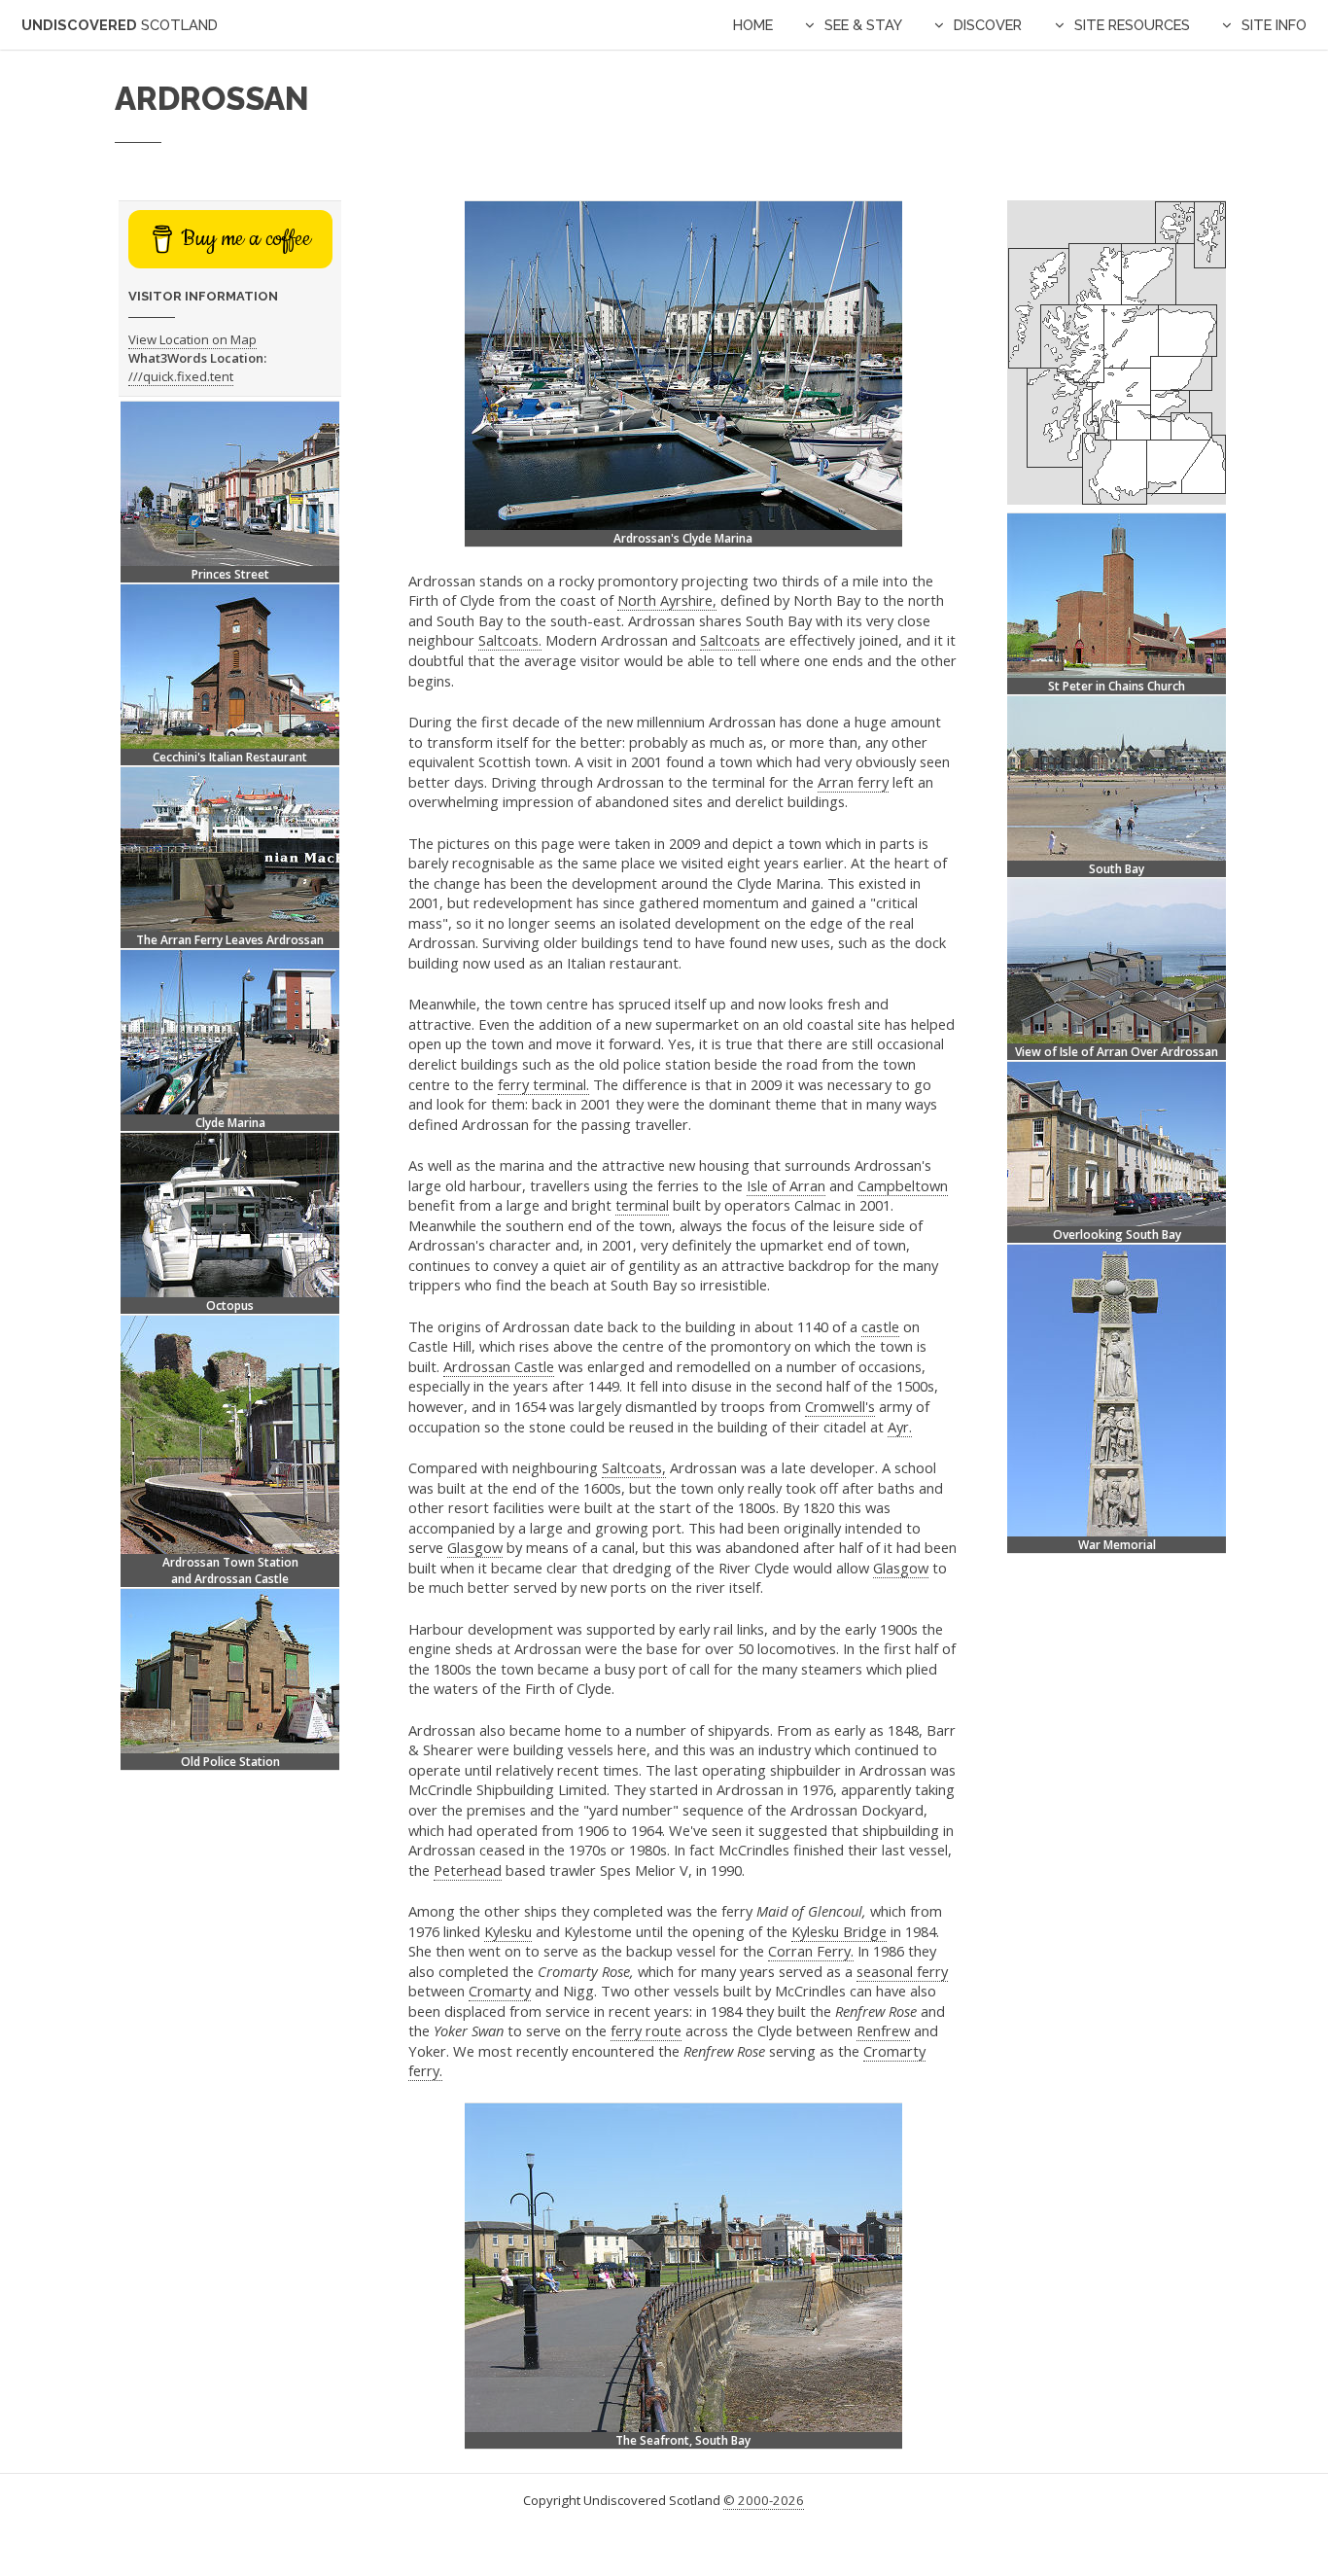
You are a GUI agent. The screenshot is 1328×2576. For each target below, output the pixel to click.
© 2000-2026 (764, 2500)
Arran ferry (853, 782)
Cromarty (500, 1991)
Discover (988, 25)
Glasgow (475, 1547)
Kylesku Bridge (839, 1931)
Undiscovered (120, 25)
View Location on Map (192, 339)
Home (753, 25)
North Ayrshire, (667, 600)
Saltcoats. (510, 640)
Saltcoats (730, 640)
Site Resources (1132, 25)
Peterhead (468, 1870)
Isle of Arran (786, 1185)
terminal (642, 1205)
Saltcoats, (634, 1467)
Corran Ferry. (811, 1951)
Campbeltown (903, 1185)
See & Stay (863, 25)
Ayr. (900, 1427)
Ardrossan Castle (499, 1366)
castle (880, 1326)
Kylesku (508, 1931)
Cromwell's (840, 1406)
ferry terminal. (543, 1084)
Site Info (1274, 25)
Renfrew (883, 2030)
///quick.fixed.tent (181, 376)
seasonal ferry (902, 1971)
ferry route (646, 2030)
